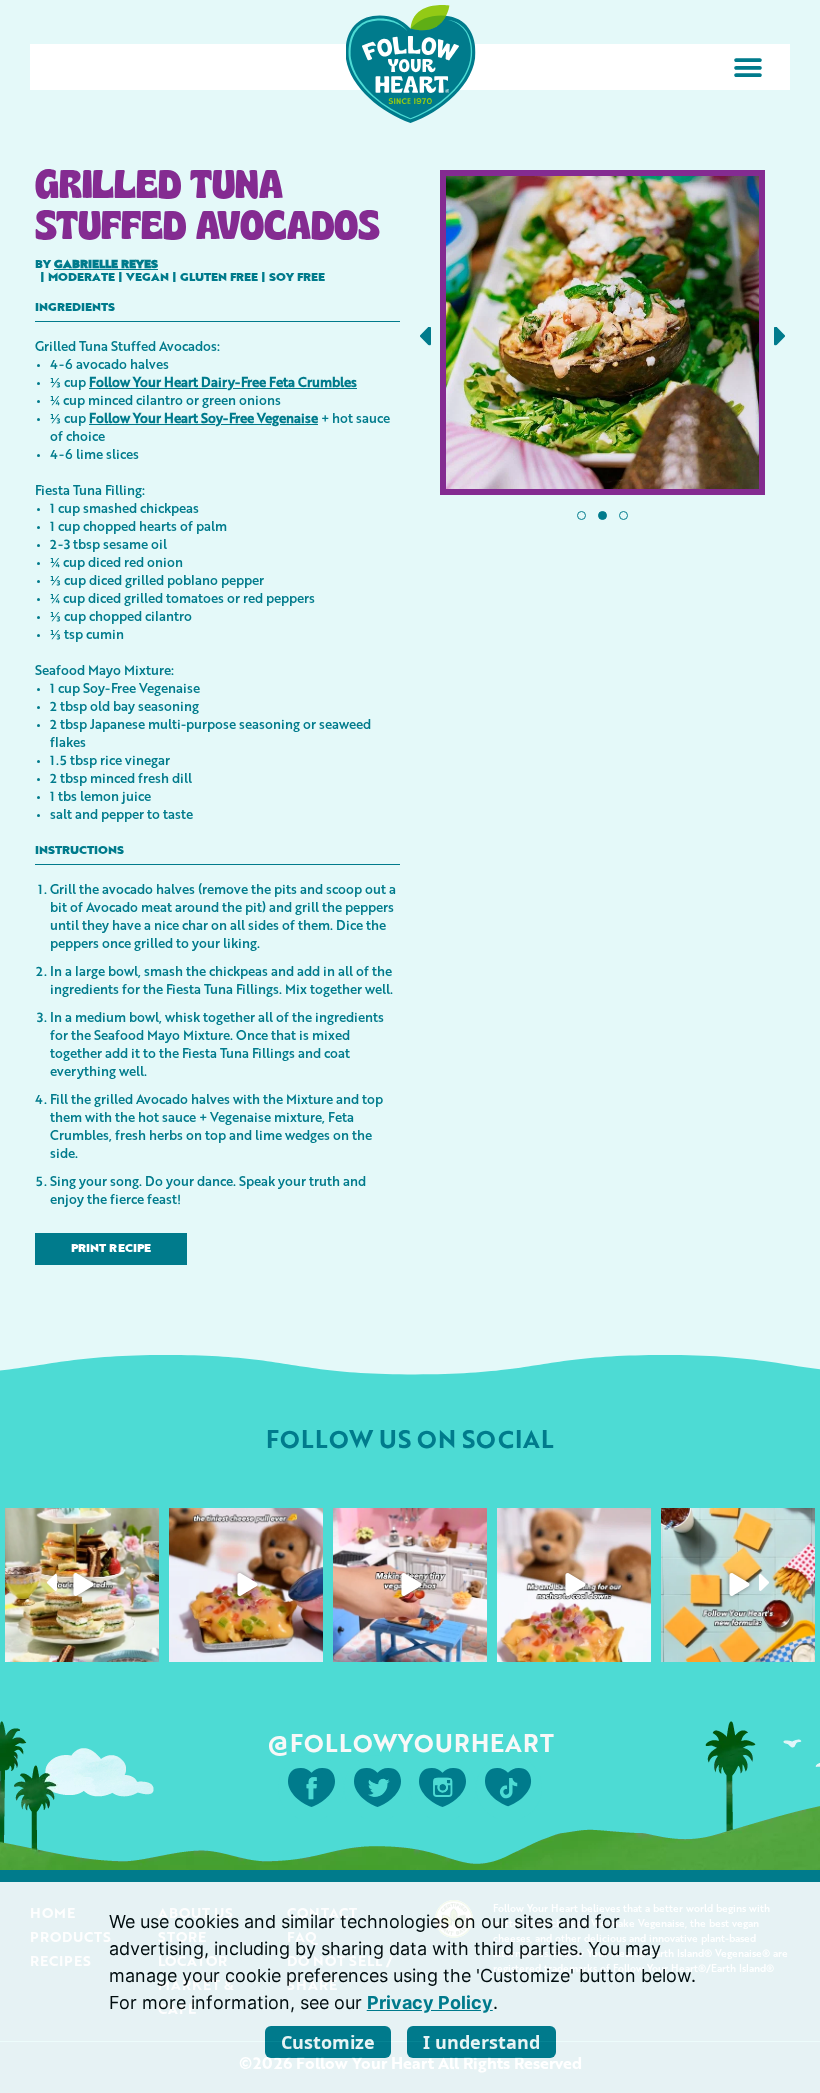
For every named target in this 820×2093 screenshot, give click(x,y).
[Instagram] (141, 1643)
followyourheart (80, 1526)
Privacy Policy (430, 2002)
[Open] (82, 1585)
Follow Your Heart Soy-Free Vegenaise (203, 417)
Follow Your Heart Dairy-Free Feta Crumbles (223, 381)
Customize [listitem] (328, 2042)
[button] (747, 67)
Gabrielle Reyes (106, 265)
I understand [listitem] (481, 2042)
